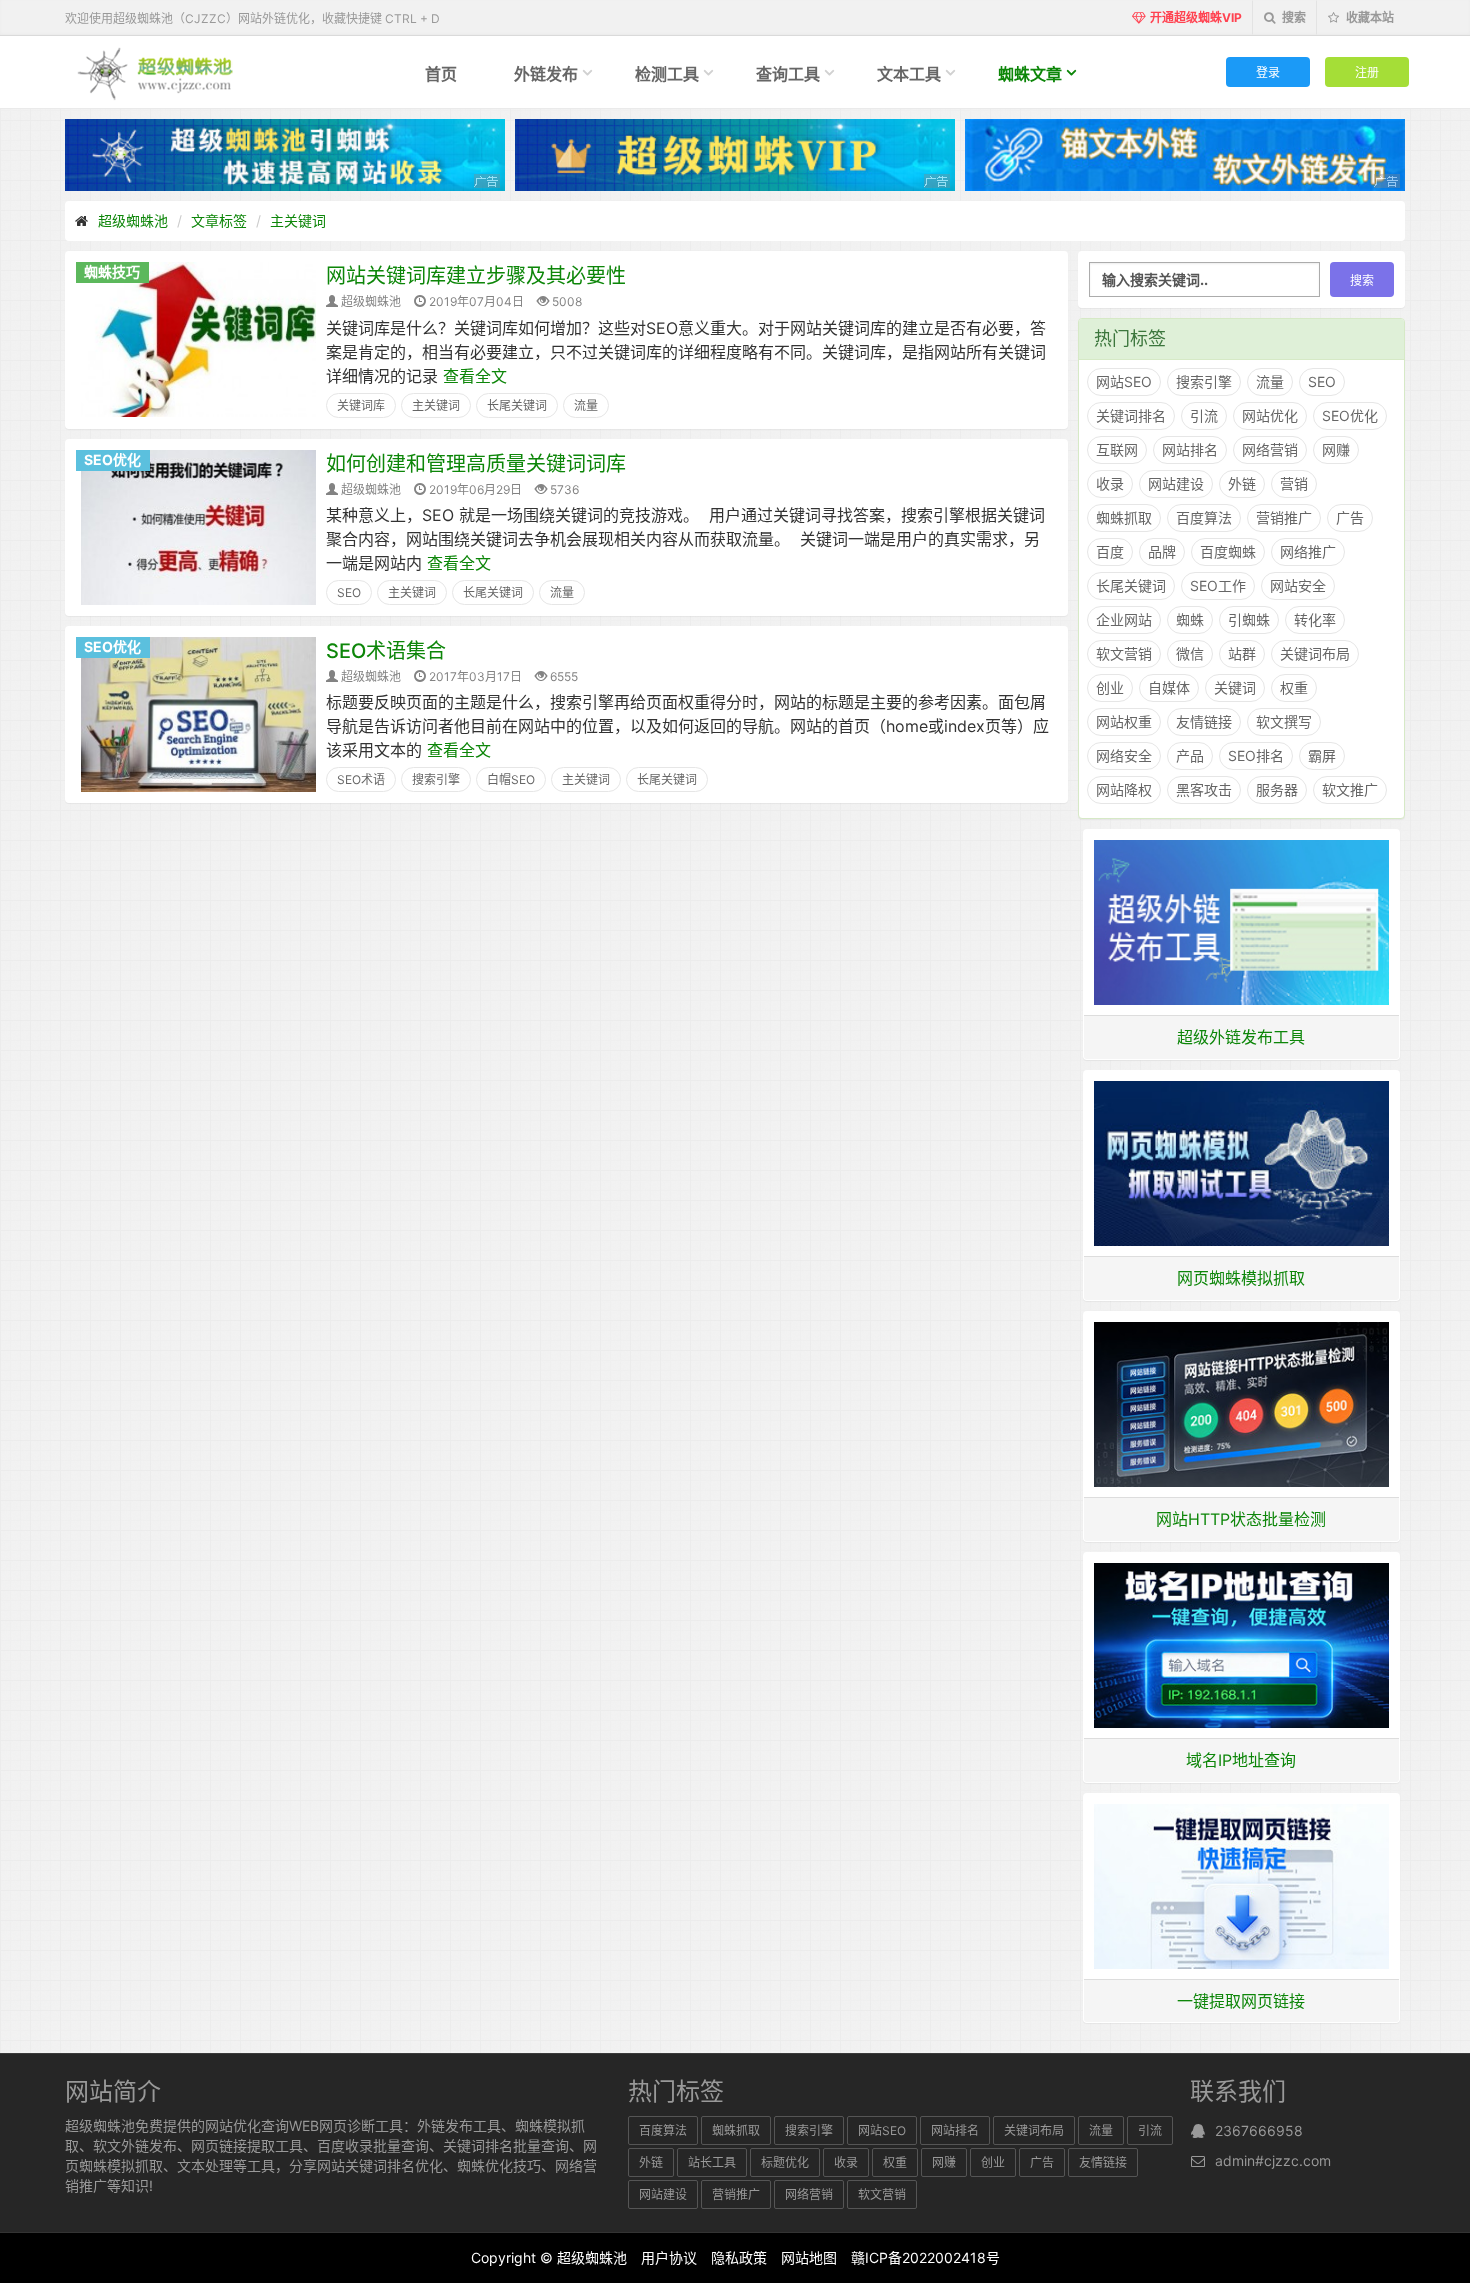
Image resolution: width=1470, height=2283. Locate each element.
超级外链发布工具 (1241, 1037)
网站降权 (1124, 789)
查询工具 (788, 74)
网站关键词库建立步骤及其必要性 (476, 276)
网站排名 (1190, 449)
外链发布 (546, 74)
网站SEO (1124, 381)
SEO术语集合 (386, 651)
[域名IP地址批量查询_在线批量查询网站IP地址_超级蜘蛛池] (1242, 1644)
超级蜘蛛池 (133, 220)
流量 (586, 405)
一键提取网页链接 (1241, 2001)
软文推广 (1350, 789)
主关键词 (298, 220)
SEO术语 (361, 779)
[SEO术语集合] (198, 713)
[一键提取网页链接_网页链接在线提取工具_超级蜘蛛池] (1242, 1885)
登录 (1268, 71)
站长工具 (712, 2162)
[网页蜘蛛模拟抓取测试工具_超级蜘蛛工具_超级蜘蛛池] (1242, 1162)
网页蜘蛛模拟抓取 (1241, 1278)
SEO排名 (1256, 755)
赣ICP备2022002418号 (925, 2257)
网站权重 (1124, 721)
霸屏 (1322, 755)
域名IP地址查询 (1241, 1760)
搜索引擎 (436, 779)
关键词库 (361, 405)
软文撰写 (1284, 721)
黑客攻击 (1204, 789)
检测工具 (667, 74)
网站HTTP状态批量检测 (1241, 1519)
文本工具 (909, 74)
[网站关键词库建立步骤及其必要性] (198, 338)
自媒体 (1169, 687)
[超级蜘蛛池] (156, 72)
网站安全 (1298, 585)
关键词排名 (1131, 415)
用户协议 (669, 2257)
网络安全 (1124, 755)
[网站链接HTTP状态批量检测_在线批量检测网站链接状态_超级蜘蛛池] (1242, 1403)
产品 (1190, 755)
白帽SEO (511, 779)
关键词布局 (1315, 653)
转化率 (1315, 619)
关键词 (1235, 687)
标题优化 (785, 2162)
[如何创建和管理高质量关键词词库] (198, 526)
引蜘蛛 (1249, 619)
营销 (1294, 483)
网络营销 (1270, 449)
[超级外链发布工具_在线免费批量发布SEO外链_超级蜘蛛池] (1242, 921)
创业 (1110, 687)
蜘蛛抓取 (1124, 517)
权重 (1294, 687)
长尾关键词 (517, 405)
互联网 (1117, 449)
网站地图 (809, 2257)
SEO (349, 592)
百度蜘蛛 (1228, 551)
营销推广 (1284, 517)
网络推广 (1308, 551)
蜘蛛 (1190, 619)
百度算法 (1204, 517)
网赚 (1336, 449)
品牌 (1162, 551)
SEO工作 (1218, 585)
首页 (441, 74)
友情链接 (1204, 721)
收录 (1110, 483)
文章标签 (219, 220)
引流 (1204, 415)
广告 (1350, 517)
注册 (1367, 71)
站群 (1242, 653)
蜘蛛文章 (1030, 74)
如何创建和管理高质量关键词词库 (476, 464)
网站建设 (1176, 483)
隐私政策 (739, 2257)
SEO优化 (112, 459)
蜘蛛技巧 (112, 271)
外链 (1242, 483)
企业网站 (1124, 619)
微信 (1190, 653)
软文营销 (1124, 653)
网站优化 (1270, 415)
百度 (1110, 551)
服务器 (1277, 789)
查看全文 (475, 376)
